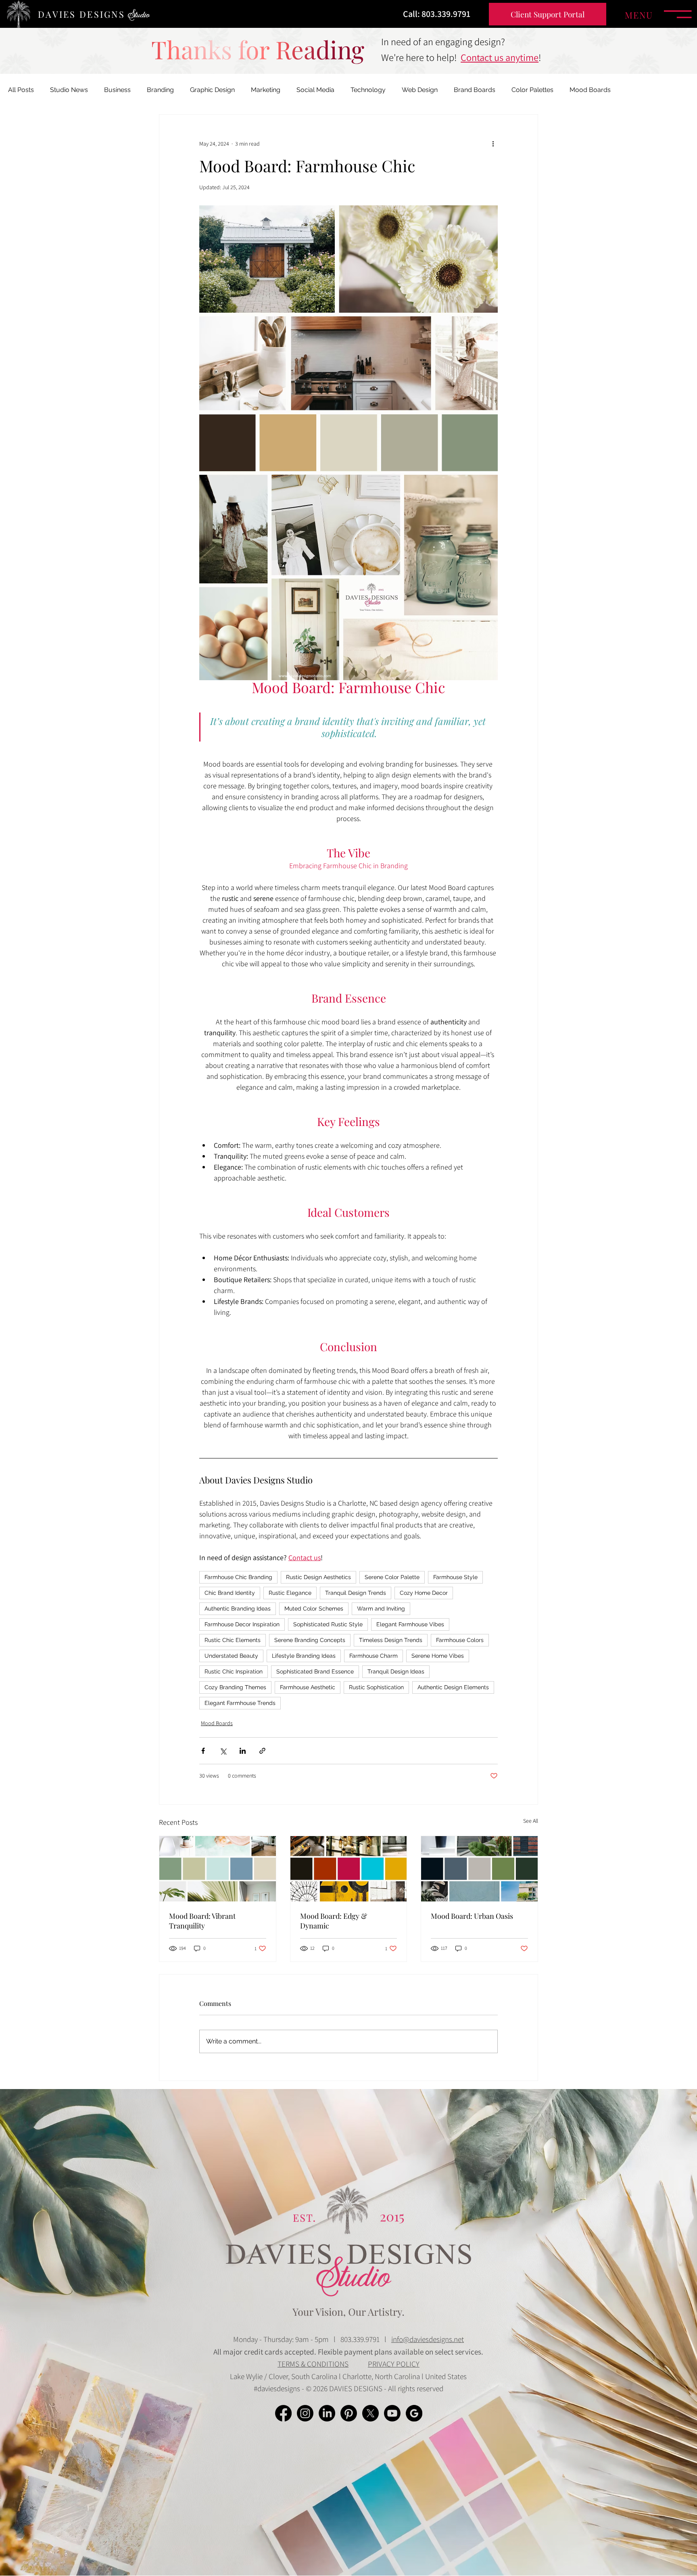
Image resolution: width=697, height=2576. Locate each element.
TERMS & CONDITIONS (313, 2364)
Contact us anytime (500, 57)
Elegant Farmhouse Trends (240, 1703)
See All (531, 1821)
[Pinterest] (349, 2413)
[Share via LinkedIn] (243, 1751)
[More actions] (493, 144)
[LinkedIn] (327, 2413)
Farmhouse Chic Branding (238, 1577)
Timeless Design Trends (391, 1640)
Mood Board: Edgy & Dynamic (334, 1921)
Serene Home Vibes (438, 1656)
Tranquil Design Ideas (396, 1671)
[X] (370, 2413)
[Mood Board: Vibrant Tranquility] (218, 1869)
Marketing (266, 90)
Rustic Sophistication (376, 1687)
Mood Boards (590, 90)
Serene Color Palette (392, 1577)
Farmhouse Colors (460, 1640)
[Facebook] (283, 2413)
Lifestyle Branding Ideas (304, 1656)
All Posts (21, 90)
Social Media (315, 90)
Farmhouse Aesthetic (308, 1687)
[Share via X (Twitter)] (223, 1751)
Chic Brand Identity (230, 1593)
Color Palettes (532, 90)
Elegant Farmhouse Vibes (410, 1624)
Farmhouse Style (455, 1577)
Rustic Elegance (290, 1593)
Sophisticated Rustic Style (328, 1624)
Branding (160, 90)
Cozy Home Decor (424, 1593)
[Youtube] (392, 2413)
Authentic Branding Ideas (238, 1609)
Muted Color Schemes (314, 1609)
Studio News (69, 90)
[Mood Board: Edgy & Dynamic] (349, 1869)
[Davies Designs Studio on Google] (414, 2413)
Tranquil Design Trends (356, 1593)
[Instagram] (305, 2413)
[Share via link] (262, 1751)
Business (117, 90)
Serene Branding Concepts (310, 1640)
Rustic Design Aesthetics (318, 1577)
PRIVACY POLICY (394, 2364)
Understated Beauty (231, 1656)
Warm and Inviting (381, 1609)
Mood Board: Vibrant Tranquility (202, 1921)
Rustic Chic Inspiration (234, 1671)
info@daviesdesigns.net (428, 2339)
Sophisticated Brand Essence (315, 1671)
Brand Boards (475, 90)
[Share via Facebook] (203, 1751)
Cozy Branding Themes (235, 1687)
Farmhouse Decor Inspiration (242, 1624)
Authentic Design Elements (453, 1687)
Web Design (420, 90)
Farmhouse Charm (374, 1656)
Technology (368, 90)
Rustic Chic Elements (233, 1640)
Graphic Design (212, 90)
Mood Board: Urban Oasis (472, 1916)
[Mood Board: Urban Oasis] (479, 1869)
